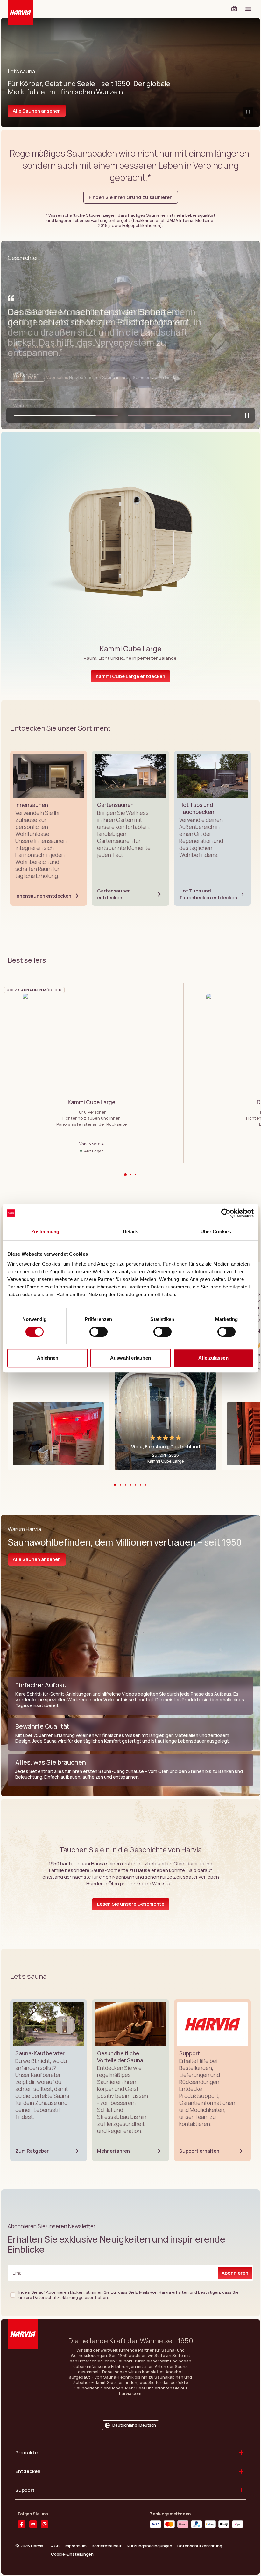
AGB (55, 2546)
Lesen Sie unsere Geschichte (131, 1904)
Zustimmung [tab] (45, 1231)
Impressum (76, 2546)
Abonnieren (235, 2273)
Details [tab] (131, 1231)
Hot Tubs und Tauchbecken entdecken (208, 894)
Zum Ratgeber (32, 2151)
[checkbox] (13, 2295)
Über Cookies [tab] (216, 1231)
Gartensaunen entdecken (114, 894)
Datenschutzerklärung (55, 2297)
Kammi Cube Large (166, 1461)
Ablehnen (48, 1358)
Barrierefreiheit (107, 2546)
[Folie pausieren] (247, 415)
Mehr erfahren (113, 2151)
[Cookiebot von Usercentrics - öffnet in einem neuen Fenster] (226, 1213)
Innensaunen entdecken (43, 896)
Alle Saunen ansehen (37, 111)
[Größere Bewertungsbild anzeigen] (59, 1434)
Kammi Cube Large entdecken (130, 676)
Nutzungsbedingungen (150, 2546)
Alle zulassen (213, 1358)
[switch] (99, 1332)
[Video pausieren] (248, 112)
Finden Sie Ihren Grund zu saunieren (131, 197)
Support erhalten (199, 2151)
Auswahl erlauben (130, 1358)
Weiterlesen (26, 405)
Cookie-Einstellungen (72, 2554)
